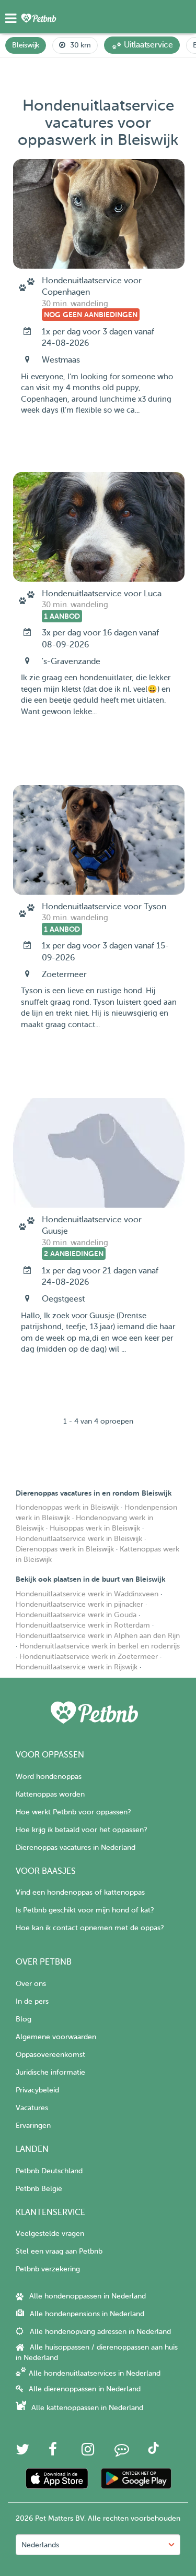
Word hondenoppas (49, 1777)
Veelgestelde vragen (50, 2234)
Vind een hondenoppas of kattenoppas (80, 1892)
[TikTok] (153, 2452)
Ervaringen (33, 2126)
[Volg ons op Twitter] (22, 2452)
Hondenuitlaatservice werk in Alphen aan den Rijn (98, 1636)
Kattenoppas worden (50, 1794)
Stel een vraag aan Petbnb (59, 2251)
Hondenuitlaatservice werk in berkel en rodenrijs (100, 1646)
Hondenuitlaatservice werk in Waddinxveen (87, 1594)
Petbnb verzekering (48, 2269)
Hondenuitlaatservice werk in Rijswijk (77, 1667)
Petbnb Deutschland (49, 2171)
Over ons (31, 1984)
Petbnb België (39, 2189)
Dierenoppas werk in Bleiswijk (65, 1549)
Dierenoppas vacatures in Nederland (76, 1847)
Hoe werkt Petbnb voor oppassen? (73, 1812)
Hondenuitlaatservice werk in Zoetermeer (89, 1657)
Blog (24, 2019)
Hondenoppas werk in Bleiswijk (67, 1507)
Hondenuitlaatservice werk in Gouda (76, 1615)
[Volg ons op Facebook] (53, 2452)
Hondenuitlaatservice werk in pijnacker (79, 1604)
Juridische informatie (50, 2072)
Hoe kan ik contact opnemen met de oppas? (90, 1928)
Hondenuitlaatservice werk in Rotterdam (83, 1625)
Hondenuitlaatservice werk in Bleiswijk (79, 1539)
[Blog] (122, 2452)
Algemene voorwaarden (56, 2037)
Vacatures (32, 2108)
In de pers (32, 2001)
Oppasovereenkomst (50, 2055)
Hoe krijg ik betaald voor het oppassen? (81, 1830)
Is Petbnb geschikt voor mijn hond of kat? (85, 1910)
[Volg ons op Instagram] (88, 2452)
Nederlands (40, 2545)
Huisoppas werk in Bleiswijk (95, 1528)
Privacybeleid (37, 2090)
